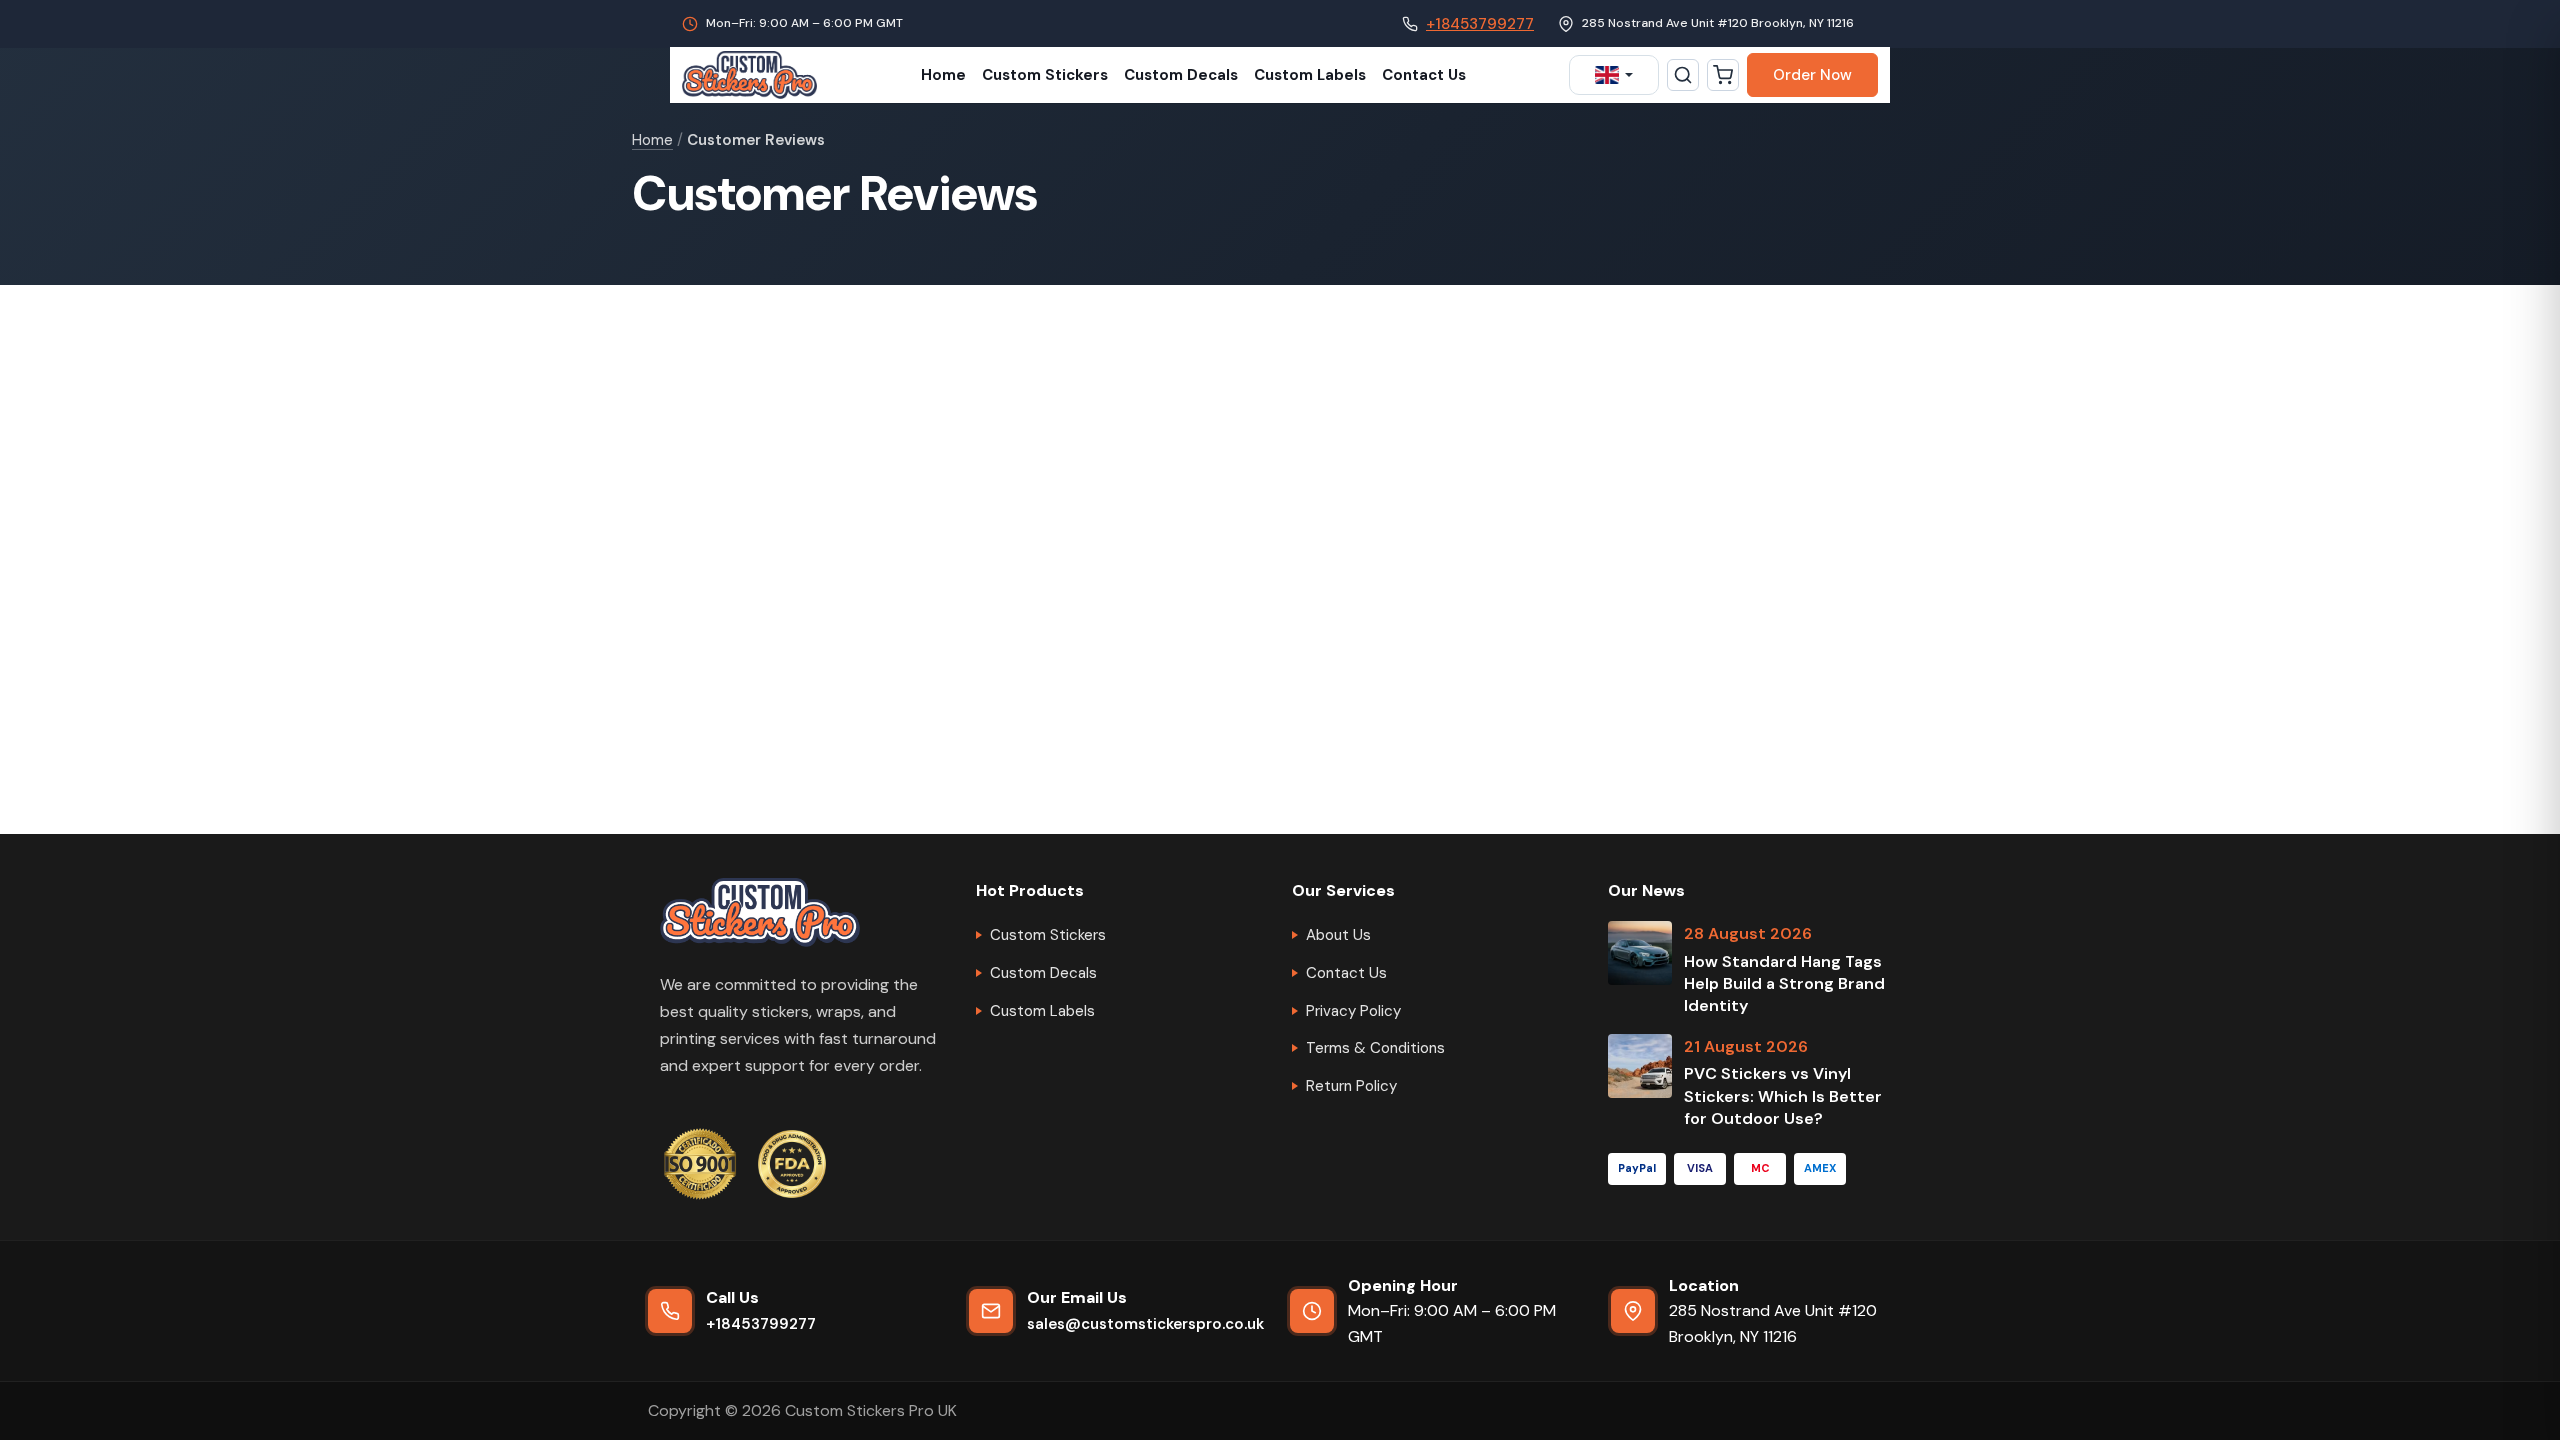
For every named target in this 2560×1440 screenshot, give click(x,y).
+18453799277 (1480, 24)
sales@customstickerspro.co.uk (1145, 1324)
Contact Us (1424, 75)
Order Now (1812, 75)
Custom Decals (1181, 75)
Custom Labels (1310, 75)
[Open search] (1683, 75)
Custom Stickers (1045, 75)
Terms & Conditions (1375, 1048)
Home (943, 75)
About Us (1338, 935)
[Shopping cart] (1723, 75)
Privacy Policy (1353, 1011)
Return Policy (1351, 1086)
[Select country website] (1614, 75)
